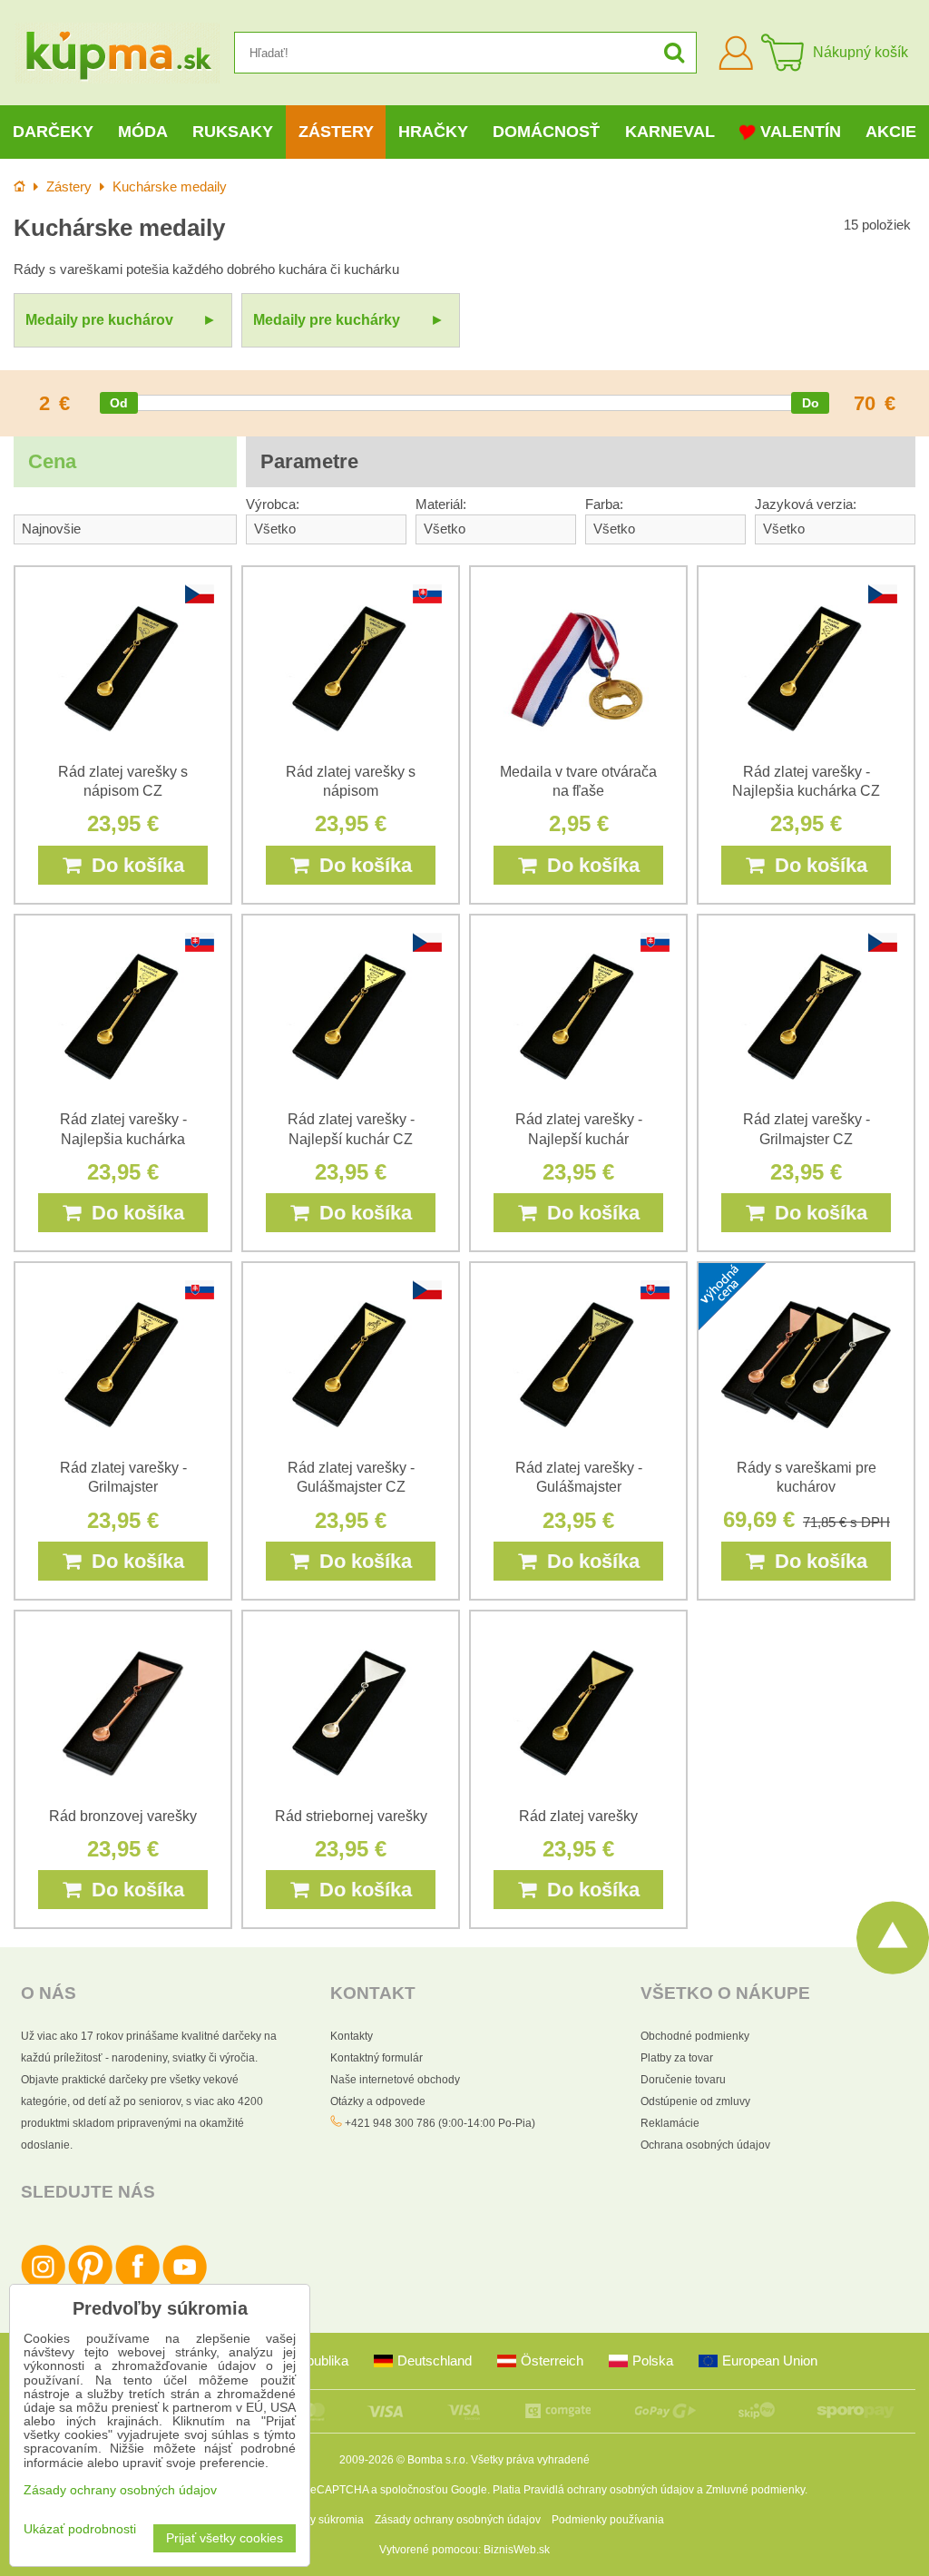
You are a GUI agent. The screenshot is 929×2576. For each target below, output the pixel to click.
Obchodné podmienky (695, 2036)
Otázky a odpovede (378, 2101)
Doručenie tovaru (683, 2080)
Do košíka (132, 865)
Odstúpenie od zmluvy (695, 2101)
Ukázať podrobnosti (80, 2529)
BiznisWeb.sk (517, 2550)
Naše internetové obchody (395, 2080)
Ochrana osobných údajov (705, 2145)
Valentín (801, 132)
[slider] (119, 403)
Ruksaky (233, 132)
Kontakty (352, 2036)
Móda (143, 132)
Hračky (433, 132)
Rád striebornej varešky (351, 1816)
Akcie (891, 132)
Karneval (670, 132)
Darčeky (53, 132)
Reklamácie (670, 2123)
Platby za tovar (677, 2058)
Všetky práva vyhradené (530, 2460)
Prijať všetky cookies (225, 2538)
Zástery (336, 132)
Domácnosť (546, 132)
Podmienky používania (608, 2520)
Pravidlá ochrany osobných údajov (609, 2490)
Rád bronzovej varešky (123, 1816)
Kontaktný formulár (376, 2058)
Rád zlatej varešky (578, 1816)
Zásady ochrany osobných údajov (458, 2520)
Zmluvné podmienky (755, 2490)
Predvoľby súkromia (314, 2520)
